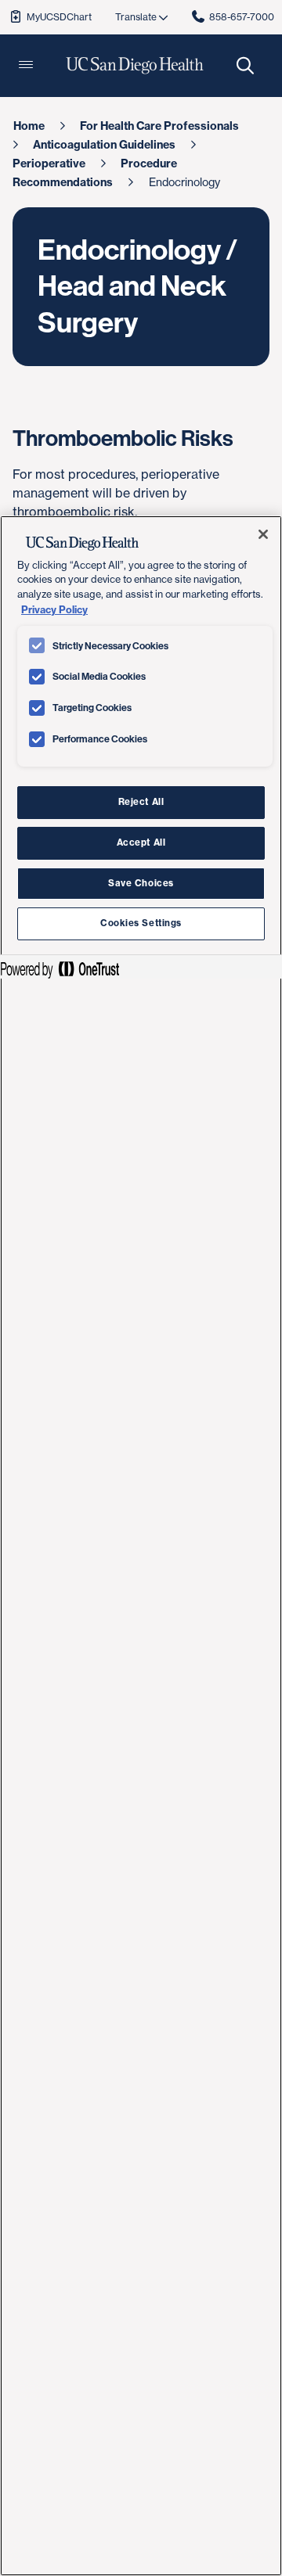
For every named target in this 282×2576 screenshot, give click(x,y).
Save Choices (141, 883)
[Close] (263, 534)
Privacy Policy (54, 609)
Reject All (141, 802)
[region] (141, 1546)
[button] (26, 66)
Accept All (141, 842)
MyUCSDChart (59, 17)
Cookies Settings (141, 923)
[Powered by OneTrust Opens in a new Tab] (60, 969)
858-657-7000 (242, 17)
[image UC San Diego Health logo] (135, 66)
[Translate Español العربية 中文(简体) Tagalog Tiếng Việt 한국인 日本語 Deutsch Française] (141, 17)
